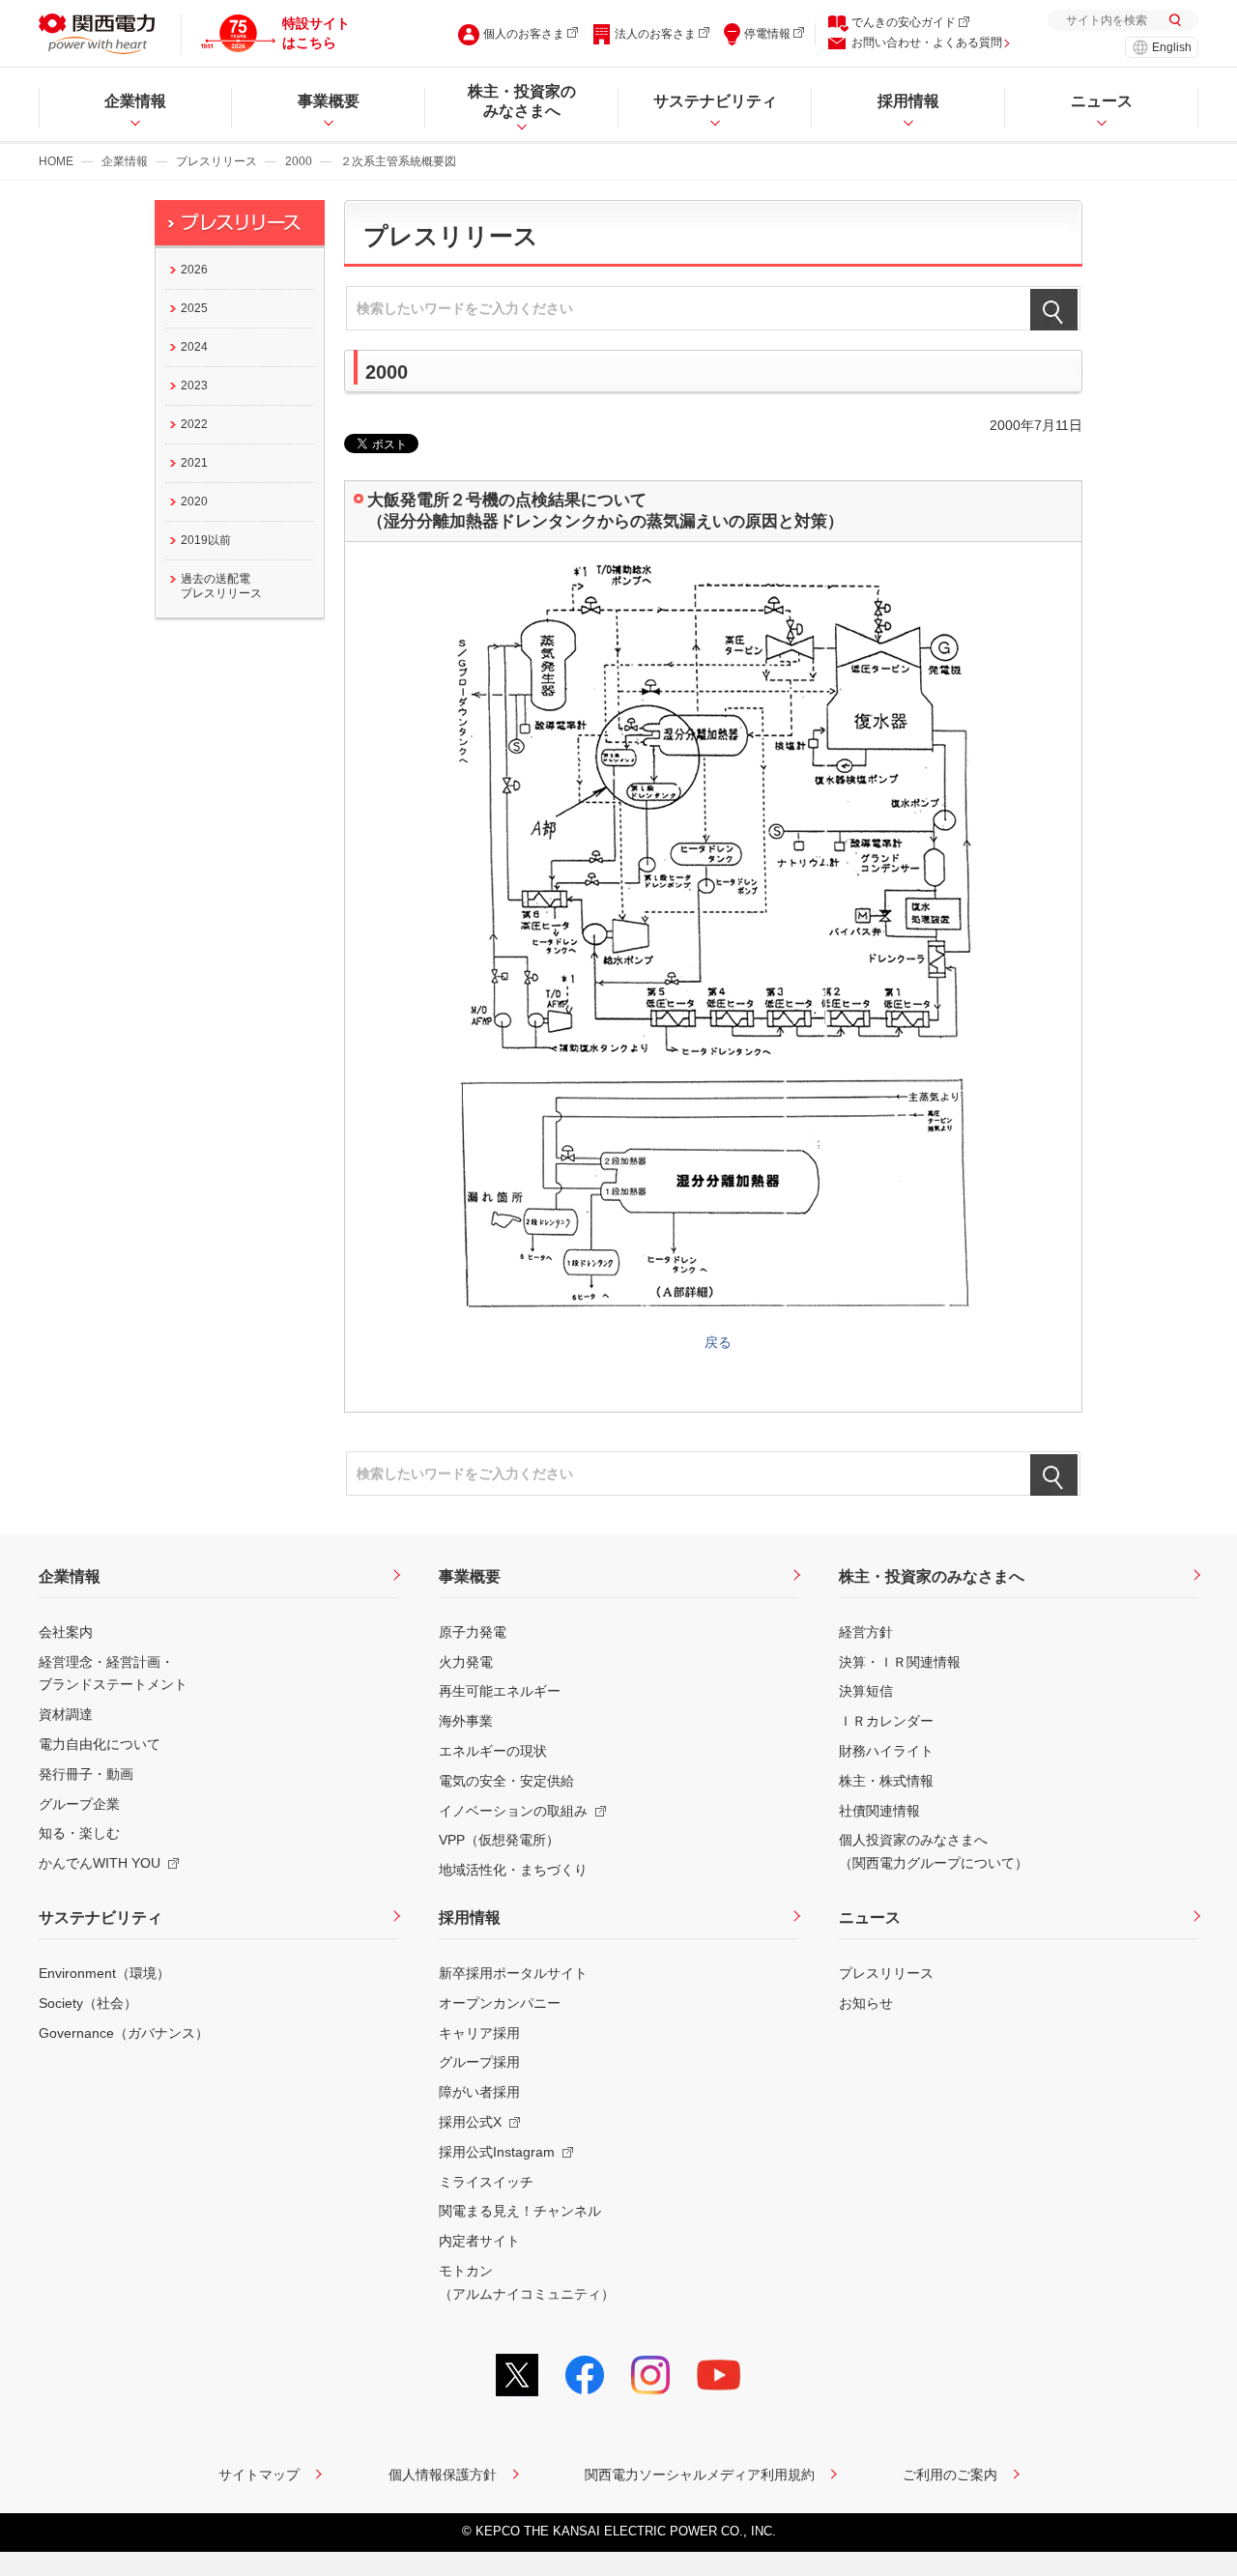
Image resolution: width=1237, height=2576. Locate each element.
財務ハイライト (886, 1751)
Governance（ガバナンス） (124, 2033)
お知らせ (866, 2003)
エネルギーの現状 (493, 1751)
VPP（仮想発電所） (499, 1840)
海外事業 (466, 1721)
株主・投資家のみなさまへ (932, 1576)
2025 (194, 308)
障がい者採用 (479, 2092)
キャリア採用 (479, 2033)
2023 (194, 386)
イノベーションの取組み (513, 1811)
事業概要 (470, 1576)
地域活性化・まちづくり (513, 1870)
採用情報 (470, 1918)
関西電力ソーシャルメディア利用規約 (700, 2475)
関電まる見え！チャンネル (520, 2211)
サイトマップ (259, 2475)
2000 (299, 161)
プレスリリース (216, 161)
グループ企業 (79, 1804)
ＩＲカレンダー (886, 1721)
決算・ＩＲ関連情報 (900, 1662)
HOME (56, 161)
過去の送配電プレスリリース (221, 586)
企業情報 (125, 161)
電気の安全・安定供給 (506, 1781)
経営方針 (866, 1632)
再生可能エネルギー (500, 1691)
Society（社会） (88, 2003)
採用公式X (470, 2122)
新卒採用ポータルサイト (513, 1973)
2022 (194, 424)
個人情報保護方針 (443, 2475)
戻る (718, 1342)
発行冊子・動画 (86, 1774)
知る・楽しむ (79, 1833)
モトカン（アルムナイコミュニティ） (527, 2282)
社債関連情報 (879, 1811)
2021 (194, 463)
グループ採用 (479, 2062)
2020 (194, 501)
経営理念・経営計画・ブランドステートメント (113, 1674)
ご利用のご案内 (950, 2475)
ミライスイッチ (486, 2182)
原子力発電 (473, 1632)
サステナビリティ (101, 1918)
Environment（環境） (104, 1973)
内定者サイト (479, 2241)
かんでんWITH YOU (100, 1863)
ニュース (870, 1918)
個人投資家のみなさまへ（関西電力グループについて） (934, 1851)
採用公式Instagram (497, 2152)
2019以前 (206, 540)
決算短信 (866, 1691)
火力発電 (466, 1662)
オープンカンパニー (500, 2003)
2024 (194, 347)
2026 (194, 270)
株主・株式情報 (886, 1781)
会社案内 (66, 1632)
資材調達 (66, 1714)
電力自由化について (100, 1744)
